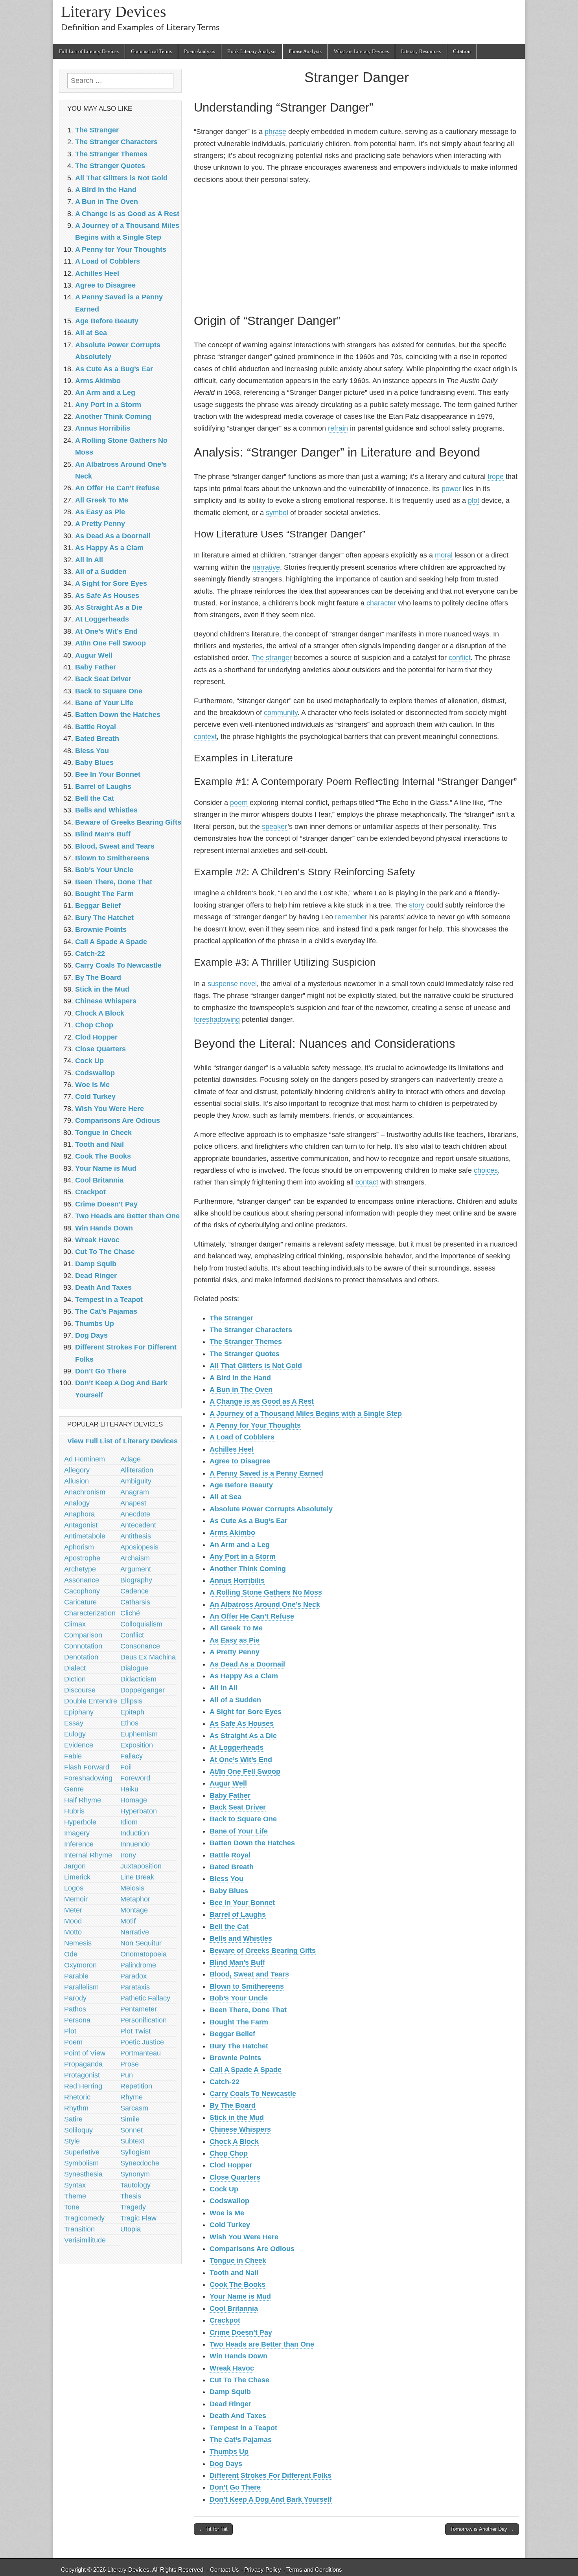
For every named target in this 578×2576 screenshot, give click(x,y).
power (451, 489)
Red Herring (83, 2086)
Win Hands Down (238, 2356)
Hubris (74, 1811)
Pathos (75, 2009)
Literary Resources (421, 51)
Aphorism (79, 1547)
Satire (73, 2119)
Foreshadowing (88, 1778)
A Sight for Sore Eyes (246, 1712)
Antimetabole (85, 1536)
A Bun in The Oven (241, 1390)
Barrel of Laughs (238, 1914)
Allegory (77, 1470)
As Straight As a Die (243, 1736)
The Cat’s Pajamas (241, 2440)
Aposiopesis (139, 1547)
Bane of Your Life (239, 1831)
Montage (134, 1910)
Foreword (135, 1778)
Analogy (77, 1503)
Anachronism (85, 1492)
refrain (338, 428)
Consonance (140, 1646)
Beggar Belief (232, 2034)
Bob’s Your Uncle (239, 1998)
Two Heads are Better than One (262, 2344)
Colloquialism (141, 1624)
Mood (73, 1921)
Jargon (75, 1866)
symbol (277, 513)
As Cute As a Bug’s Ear (249, 1521)
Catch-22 (225, 2082)
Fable (73, 1756)
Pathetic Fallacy (145, 1998)
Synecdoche (140, 2163)
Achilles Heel (232, 1449)
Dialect (75, 1668)
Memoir (76, 1899)
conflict (460, 658)
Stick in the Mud (237, 2118)
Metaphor (135, 1899)
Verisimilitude (85, 2240)
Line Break (137, 1877)
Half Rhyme (83, 1800)
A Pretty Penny (235, 1652)
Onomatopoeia (144, 1954)
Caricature (80, 1602)
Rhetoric (77, 2097)
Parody (75, 1998)
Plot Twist (135, 2031)
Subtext (132, 2141)
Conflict (132, 1635)
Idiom (129, 1822)
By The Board (233, 2105)
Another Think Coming (248, 1569)
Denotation (81, 1657)
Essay (74, 1723)
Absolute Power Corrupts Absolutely (271, 1509)
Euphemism (139, 1734)
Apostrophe (82, 1558)
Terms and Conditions (314, 2570)
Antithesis (136, 1536)
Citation (462, 51)
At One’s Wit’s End (241, 1760)
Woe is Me (227, 2213)
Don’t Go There (235, 2487)
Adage (131, 1459)
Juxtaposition (141, 1866)
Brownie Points (235, 2058)
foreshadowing (217, 1019)
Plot (70, 2031)
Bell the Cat (229, 1927)
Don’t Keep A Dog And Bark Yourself (271, 2499)
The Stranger (232, 1318)
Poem (73, 2042)
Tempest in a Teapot (243, 2428)
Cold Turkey (230, 2225)
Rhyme (132, 2097)
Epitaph (132, 1712)
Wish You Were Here (244, 2237)
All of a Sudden (235, 1700)
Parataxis (135, 1987)
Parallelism (81, 1987)
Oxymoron (80, 1965)
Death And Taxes (238, 2416)
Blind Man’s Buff (237, 1962)
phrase (275, 132)
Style (72, 2141)
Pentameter (139, 2009)
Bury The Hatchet (239, 2046)
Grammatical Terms (151, 51)
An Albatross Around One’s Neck (265, 1604)
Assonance (82, 1580)
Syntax (75, 2185)
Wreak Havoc (232, 2368)
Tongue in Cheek (238, 2261)
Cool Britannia (234, 2308)
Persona (77, 2020)
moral (444, 555)
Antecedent (138, 1525)
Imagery (77, 1833)
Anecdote (135, 1514)
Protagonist (82, 2075)
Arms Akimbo (232, 1533)
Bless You (226, 1879)
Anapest (133, 1503)
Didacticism (138, 1679)
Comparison (83, 1635)
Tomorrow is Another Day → (482, 2529)
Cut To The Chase (239, 2380)
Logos (74, 1888)
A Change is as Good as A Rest (262, 1401)
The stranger (272, 658)
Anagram (135, 1492)
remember (351, 917)
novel (248, 984)
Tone (72, 2207)
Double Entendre (91, 1701)
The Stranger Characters (251, 1330)
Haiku (129, 1789)
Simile (130, 2119)
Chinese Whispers (240, 2129)
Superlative (82, 2152)
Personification (144, 2020)
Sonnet (132, 2130)
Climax (75, 1624)
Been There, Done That (248, 2010)
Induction (135, 1833)
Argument (136, 1569)
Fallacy (132, 1756)
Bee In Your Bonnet (242, 1903)
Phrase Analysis (305, 51)
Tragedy (133, 2207)
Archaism (135, 1558)
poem (239, 803)
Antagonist (81, 1525)
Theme (75, 2196)
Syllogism (135, 2152)
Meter (73, 1910)
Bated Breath (232, 1867)
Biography (136, 1580)
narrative (266, 567)
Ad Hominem (85, 1459)
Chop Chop (229, 2153)
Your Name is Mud (240, 2296)
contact (367, 1182)
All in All (224, 1688)
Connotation (83, 1646)
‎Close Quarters (235, 2177)
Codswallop (229, 2201)
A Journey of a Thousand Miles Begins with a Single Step (306, 1414)
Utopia (131, 2229)
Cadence (134, 1591)
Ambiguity (136, 1481)
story (417, 905)
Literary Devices (114, 12)
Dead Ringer (230, 2404)
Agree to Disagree (240, 1461)
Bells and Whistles (241, 1938)
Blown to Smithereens (247, 1986)
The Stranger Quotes (245, 1354)
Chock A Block (234, 2141)
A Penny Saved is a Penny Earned (266, 1473)
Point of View (85, 2053)
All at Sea (225, 1497)
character (381, 603)
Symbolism (81, 2163)
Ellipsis (131, 1701)
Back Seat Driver (238, 1807)
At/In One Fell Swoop (245, 1771)
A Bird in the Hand (240, 1378)
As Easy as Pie (235, 1640)
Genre (74, 1789)
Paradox (133, 1976)
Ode (71, 1954)
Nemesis (78, 1943)
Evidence (79, 1745)
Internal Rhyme (88, 1855)
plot (474, 501)
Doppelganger (143, 1690)
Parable (76, 1976)
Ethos (129, 1723)
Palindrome (138, 1965)
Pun (127, 2075)
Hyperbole (80, 1822)
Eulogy (75, 1734)
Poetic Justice (142, 2042)
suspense (223, 984)
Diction (75, 1679)
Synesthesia (83, 2174)
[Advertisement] (356, 248)
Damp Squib (230, 2392)
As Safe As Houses (242, 1723)
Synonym (135, 2174)
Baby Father (230, 1795)
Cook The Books (237, 2284)
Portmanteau (141, 2053)
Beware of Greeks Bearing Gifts (263, 1951)
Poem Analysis (200, 51)
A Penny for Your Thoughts (255, 1425)
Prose (130, 2064)
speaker (275, 827)
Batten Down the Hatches (252, 1843)
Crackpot (225, 2320)
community (281, 713)
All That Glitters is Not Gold (256, 1366)
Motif (128, 1921)
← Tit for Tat (213, 2529)
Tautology (135, 2185)
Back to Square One (243, 1819)
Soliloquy (78, 2130)
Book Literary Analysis (252, 51)
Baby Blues (229, 1891)
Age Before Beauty (241, 1485)
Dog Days (226, 2464)
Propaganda (83, 2064)
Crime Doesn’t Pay (241, 2332)
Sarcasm (134, 2108)
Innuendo (135, 1844)
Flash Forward (87, 1767)
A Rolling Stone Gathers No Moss (266, 1592)
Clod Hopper (231, 2165)
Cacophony (82, 1591)
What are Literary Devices (361, 51)
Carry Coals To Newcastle (253, 2094)
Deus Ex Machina (148, 1657)
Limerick (77, 1877)
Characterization (90, 1613)
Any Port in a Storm (243, 1557)
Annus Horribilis (237, 1580)
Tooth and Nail (234, 2273)
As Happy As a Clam (244, 1676)
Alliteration (137, 1470)
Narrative (135, 1932)
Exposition (137, 1745)
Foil (126, 1767)
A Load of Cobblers (242, 1437)
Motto (73, 1932)
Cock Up (224, 2189)
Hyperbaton (139, 1811)
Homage (134, 1800)
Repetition (136, 2086)
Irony (128, 1855)
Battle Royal (230, 1855)
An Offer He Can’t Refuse (252, 1616)
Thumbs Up (229, 2451)
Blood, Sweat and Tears (249, 1974)
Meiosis (132, 1888)
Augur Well (228, 1783)
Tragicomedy (84, 2218)
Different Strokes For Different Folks (271, 2475)
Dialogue (134, 1668)
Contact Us (225, 2570)
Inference (79, 1844)
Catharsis (135, 1602)
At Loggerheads (237, 1747)
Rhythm (76, 2108)
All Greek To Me (236, 1628)
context (205, 737)
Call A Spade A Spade (246, 2070)
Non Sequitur (141, 1943)
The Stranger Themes (246, 1342)
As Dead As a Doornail (247, 1664)
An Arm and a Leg (240, 1545)
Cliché (130, 1613)
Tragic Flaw (138, 2218)
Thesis (131, 2196)
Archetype (80, 1569)
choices (486, 1170)
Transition (79, 2229)
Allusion (76, 1481)
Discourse (80, 1690)
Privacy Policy (263, 2570)
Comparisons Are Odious (252, 2249)
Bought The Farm (239, 2022)
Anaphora (79, 1514)
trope (496, 477)
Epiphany (79, 1712)
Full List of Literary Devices (89, 51)
